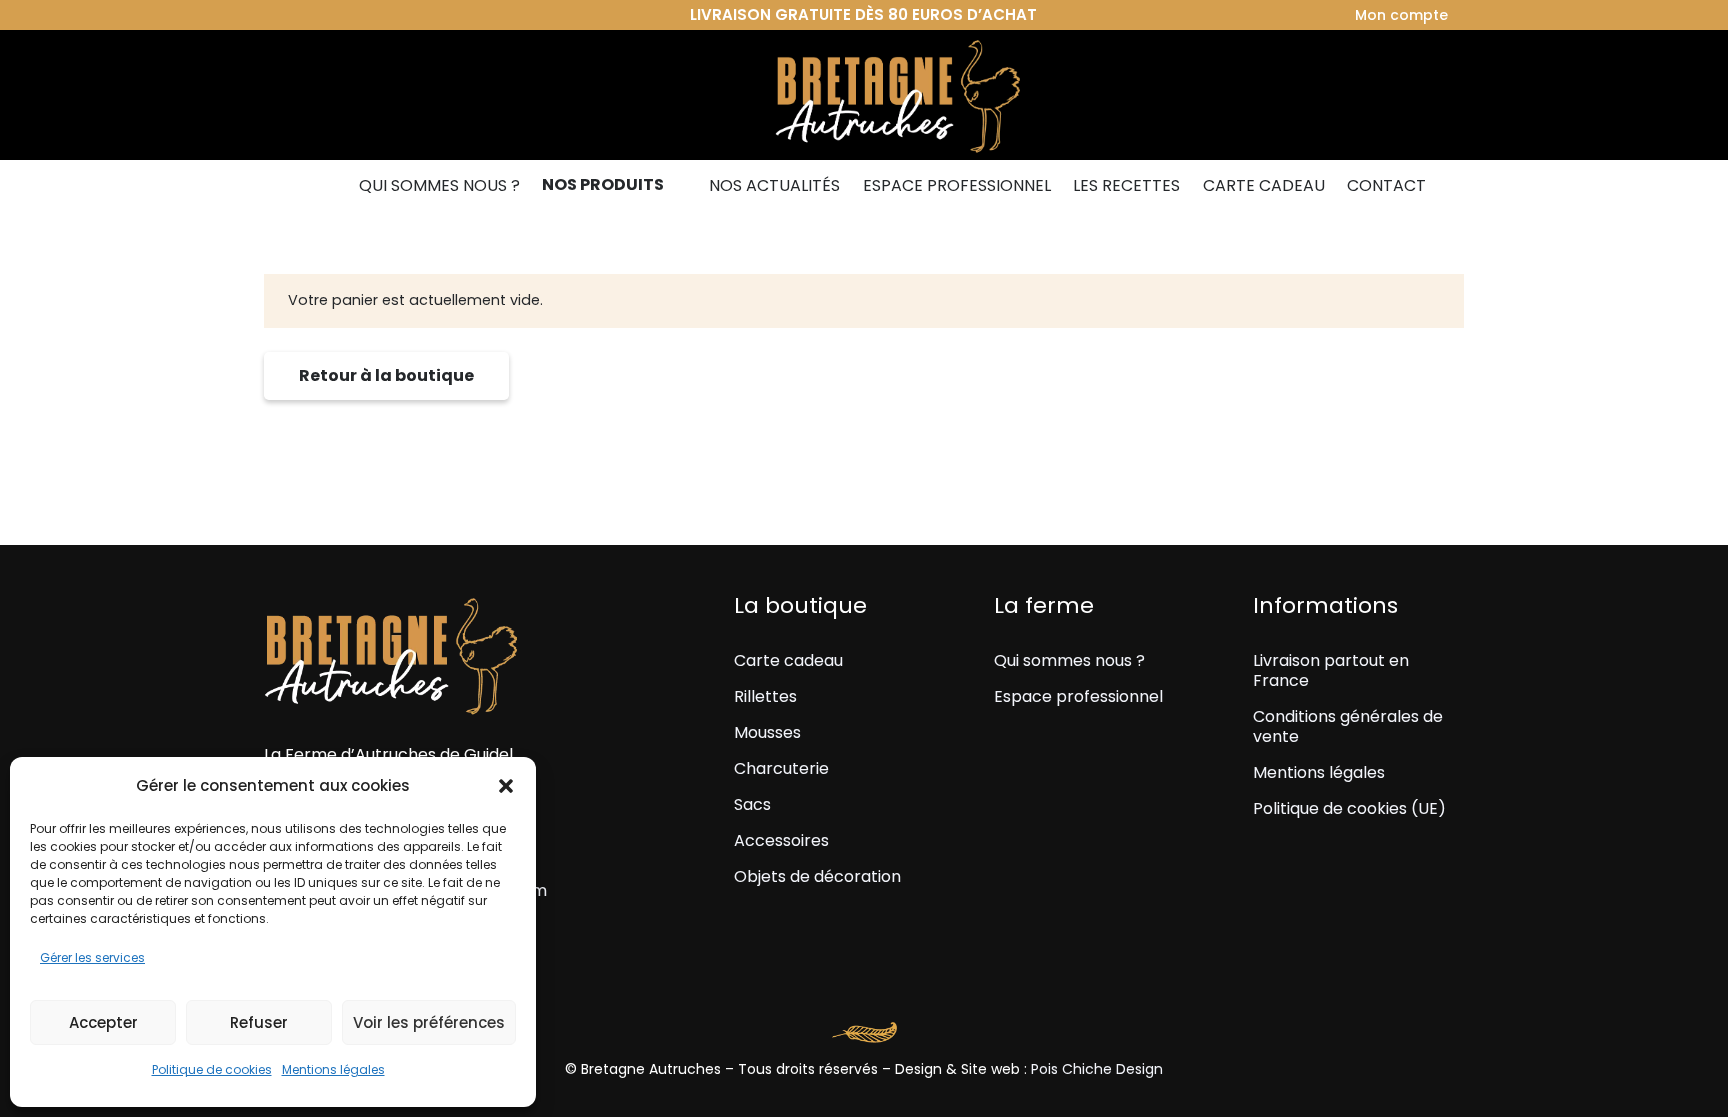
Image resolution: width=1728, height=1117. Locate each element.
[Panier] (1440, 95)
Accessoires (781, 840)
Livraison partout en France (1331, 670)
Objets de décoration (817, 876)
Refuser (259, 1022)
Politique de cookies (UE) (1349, 808)
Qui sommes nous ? (1069, 660)
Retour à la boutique (386, 375)
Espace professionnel (1078, 696)
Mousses (767, 732)
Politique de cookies (212, 1069)
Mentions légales (333, 1069)
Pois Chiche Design (1097, 1069)
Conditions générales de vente (1348, 726)
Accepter (103, 1022)
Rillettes (765, 696)
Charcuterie (781, 768)
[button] (506, 786)
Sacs (752, 804)
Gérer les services (92, 957)
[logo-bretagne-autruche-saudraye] (864, 95)
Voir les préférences (429, 1022)
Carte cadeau (788, 660)
